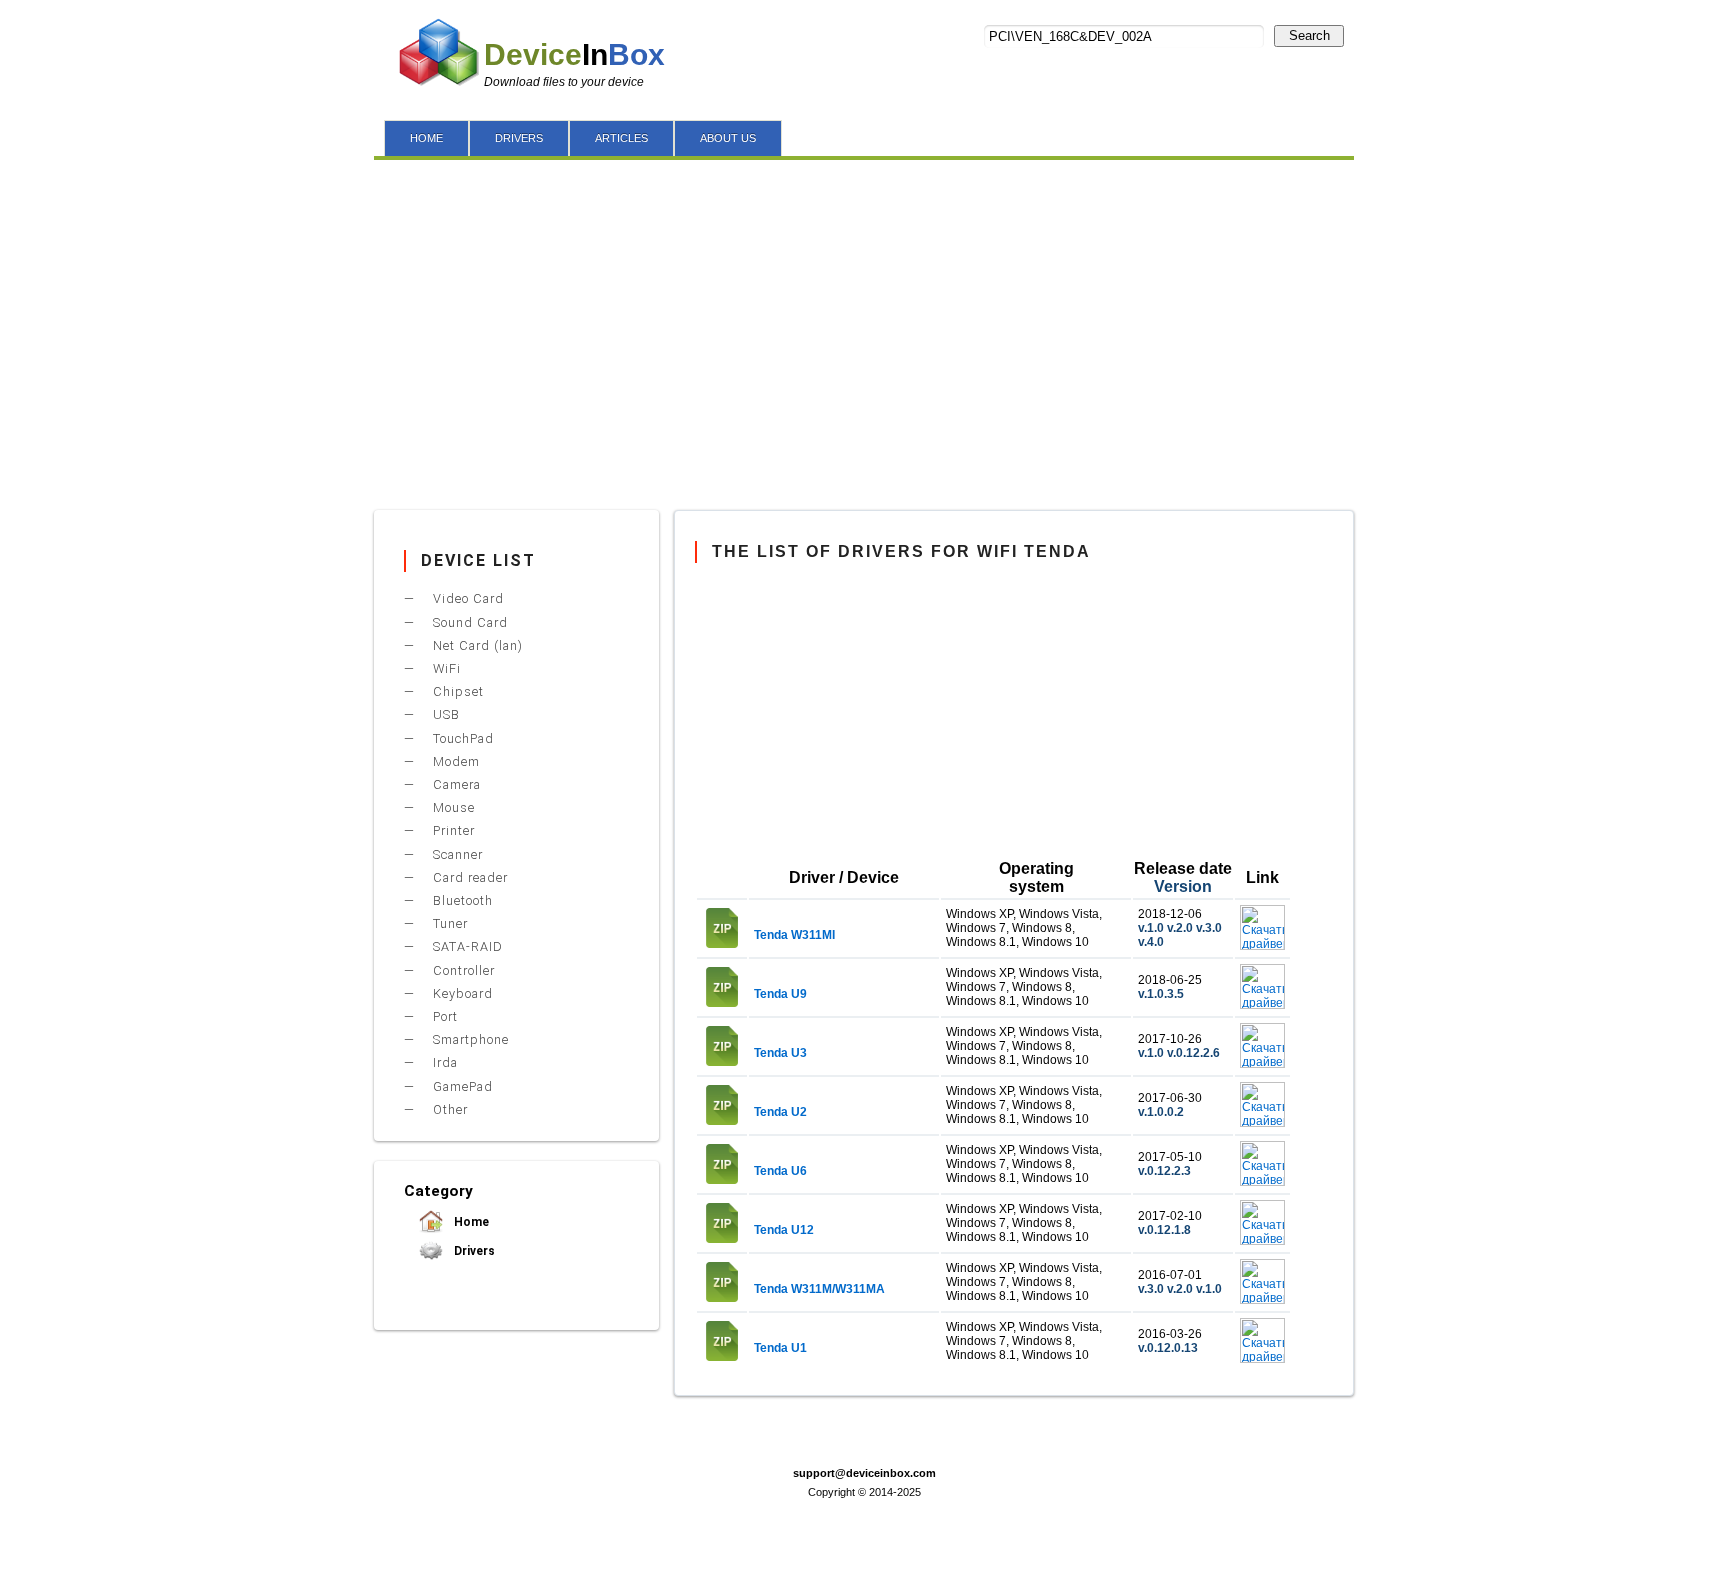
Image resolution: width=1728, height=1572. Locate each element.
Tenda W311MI (794, 935)
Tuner (448, 923)
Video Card (466, 598)
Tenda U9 (780, 994)
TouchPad (461, 738)
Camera (455, 784)
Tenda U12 (784, 1230)
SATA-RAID (466, 946)
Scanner (456, 854)
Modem (454, 761)
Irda (443, 1062)
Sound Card (468, 622)
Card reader (468, 877)
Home (470, 1222)
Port (443, 1016)
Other (448, 1109)
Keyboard (461, 993)
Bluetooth (461, 900)
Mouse (452, 807)
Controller (462, 970)
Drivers (473, 1251)
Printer (452, 830)
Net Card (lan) (476, 645)
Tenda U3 (780, 1053)
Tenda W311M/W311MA (819, 1289)
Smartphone (469, 1039)
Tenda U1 (780, 1348)
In (574, 54)
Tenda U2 (780, 1112)
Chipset (456, 691)
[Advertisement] (864, 330)
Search (1309, 35)
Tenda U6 (780, 1171)
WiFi (445, 668)
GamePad (461, 1086)
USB (444, 714)
